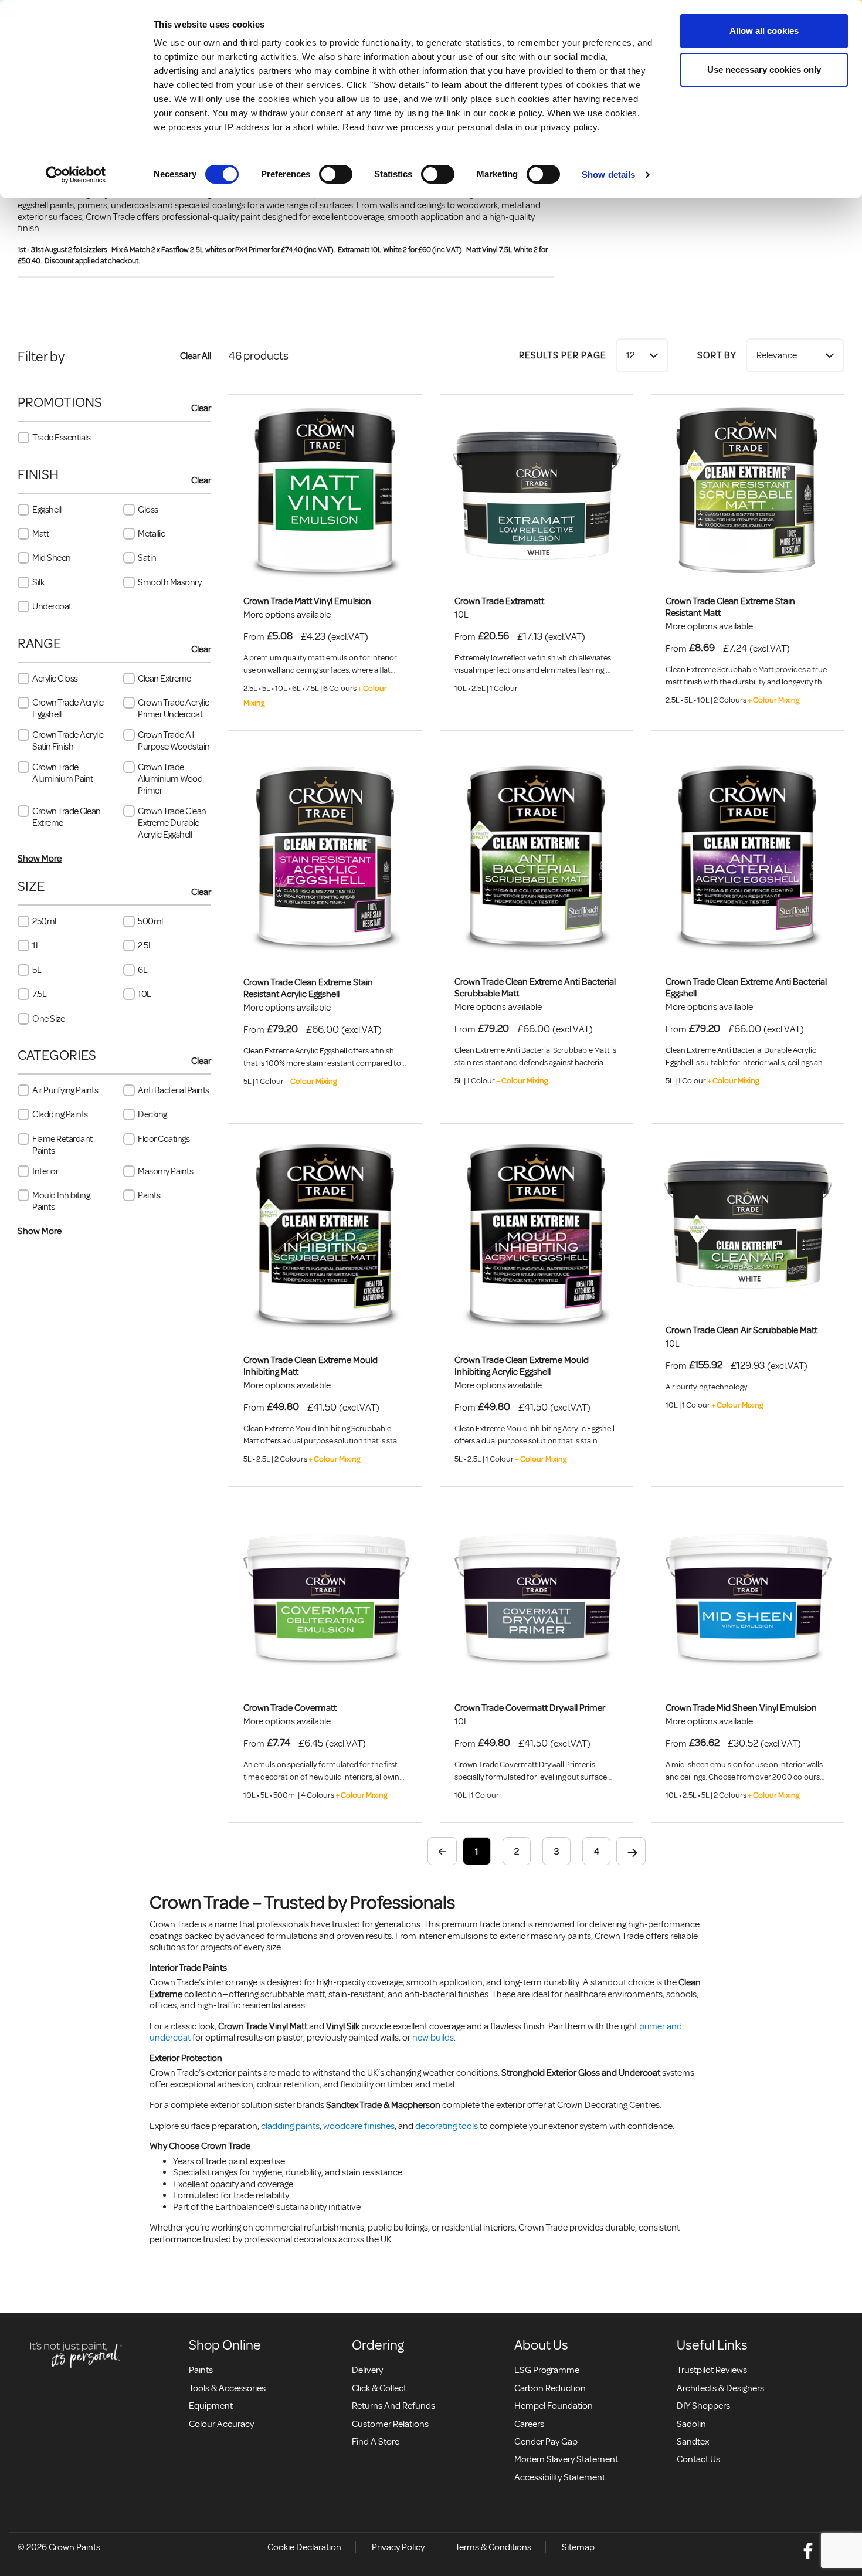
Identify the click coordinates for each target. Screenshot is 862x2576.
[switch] (336, 174)
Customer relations (390, 2424)
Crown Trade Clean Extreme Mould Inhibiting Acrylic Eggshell (522, 1366)
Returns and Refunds (393, 2406)
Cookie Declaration (304, 2547)
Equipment (211, 2406)
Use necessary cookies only (764, 70)
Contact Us (698, 2459)
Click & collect (379, 2388)
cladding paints (290, 2126)
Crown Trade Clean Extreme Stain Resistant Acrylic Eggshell (308, 988)
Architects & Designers (720, 2388)
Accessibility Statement (560, 2477)
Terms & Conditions (493, 2547)
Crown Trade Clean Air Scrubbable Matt (741, 1330)
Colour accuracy (221, 2424)
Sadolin (691, 2424)
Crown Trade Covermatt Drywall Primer (530, 1708)
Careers (529, 2424)
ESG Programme (547, 2370)
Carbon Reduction (550, 2388)
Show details (608, 174)
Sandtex (693, 2442)
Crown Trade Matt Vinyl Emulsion (307, 601)
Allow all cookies (764, 31)
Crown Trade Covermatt (290, 1708)
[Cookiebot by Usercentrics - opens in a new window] (76, 175)
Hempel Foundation (554, 2406)
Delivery (367, 2370)
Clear (201, 408)
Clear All (196, 356)
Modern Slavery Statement (566, 2459)
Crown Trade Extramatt (499, 601)
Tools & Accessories (227, 2388)
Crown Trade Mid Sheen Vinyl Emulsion (741, 1708)
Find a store (376, 2442)
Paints (201, 2370)
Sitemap (578, 2547)
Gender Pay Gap (546, 2442)
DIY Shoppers (703, 2406)
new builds (433, 2038)
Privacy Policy (398, 2547)
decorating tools (447, 2126)
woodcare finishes (359, 2126)
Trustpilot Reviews (712, 2370)
